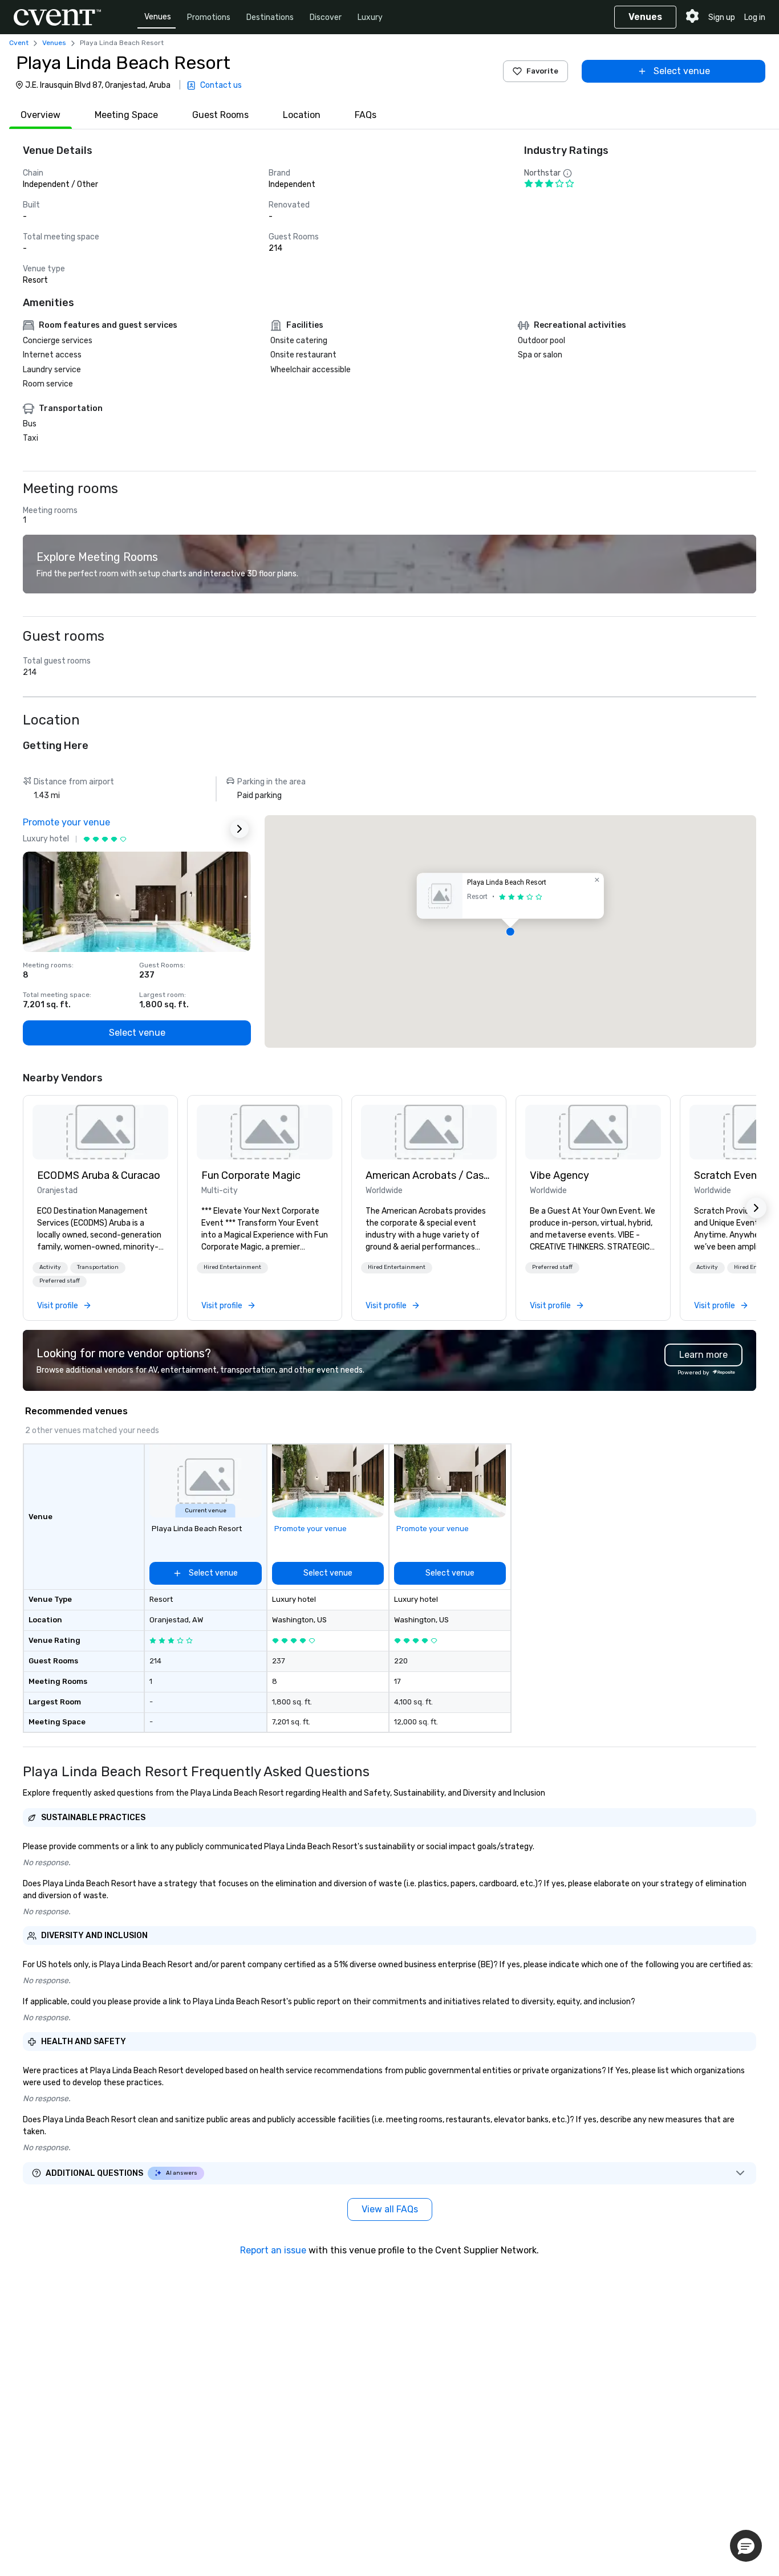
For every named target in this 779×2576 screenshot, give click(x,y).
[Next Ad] (240, 829)
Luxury (370, 17)
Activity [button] (50, 1267)
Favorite (542, 71)
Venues (158, 17)
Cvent (19, 43)
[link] (100, 1132)
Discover (326, 17)
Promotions (209, 17)
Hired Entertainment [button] (232, 1267)
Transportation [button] (98, 1267)
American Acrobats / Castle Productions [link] (429, 1175)
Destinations (270, 17)
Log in (755, 17)
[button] (510, 931)
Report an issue (273, 2250)
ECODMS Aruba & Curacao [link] (99, 1175)
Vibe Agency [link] (559, 1175)
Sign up (722, 17)
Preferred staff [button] (60, 1281)
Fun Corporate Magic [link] (251, 1175)
